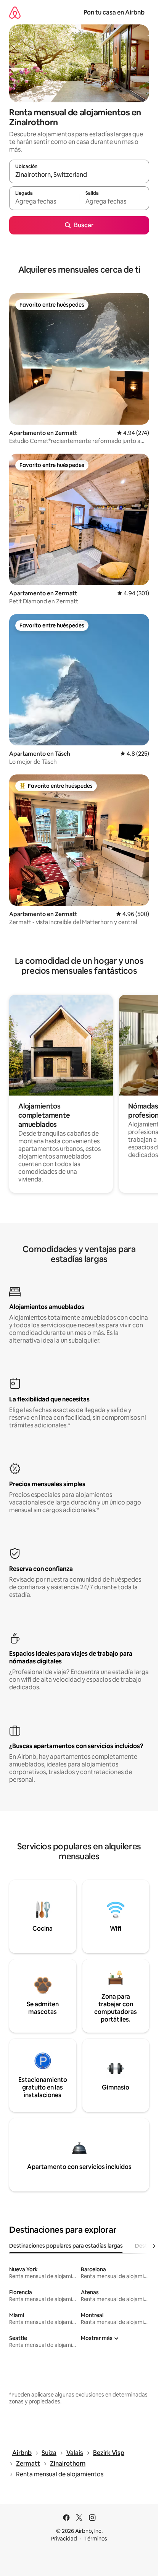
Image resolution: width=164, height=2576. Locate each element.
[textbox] (44, 202)
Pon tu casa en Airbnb (114, 12)
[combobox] (79, 175)
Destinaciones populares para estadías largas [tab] (66, 2246)
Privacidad (64, 2539)
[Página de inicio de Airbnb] (15, 12)
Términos (96, 2539)
